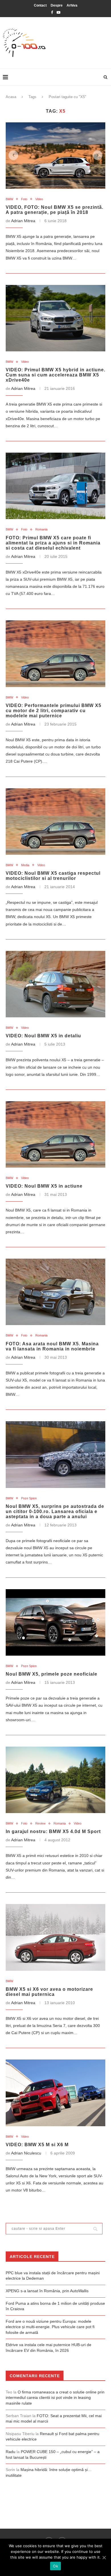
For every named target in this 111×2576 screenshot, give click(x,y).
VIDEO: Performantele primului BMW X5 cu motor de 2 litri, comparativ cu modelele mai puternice (54, 711)
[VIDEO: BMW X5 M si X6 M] (55, 2093)
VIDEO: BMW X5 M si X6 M (37, 2145)
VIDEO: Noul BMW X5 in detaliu (43, 1036)
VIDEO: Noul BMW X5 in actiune (44, 1186)
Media (25, 865)
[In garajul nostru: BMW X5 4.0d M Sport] (55, 1780)
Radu (11, 2452)
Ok (55, 2566)
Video (39, 199)
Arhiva (72, 5)
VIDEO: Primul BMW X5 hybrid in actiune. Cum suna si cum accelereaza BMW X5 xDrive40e (55, 375)
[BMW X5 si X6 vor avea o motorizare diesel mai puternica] (55, 1937)
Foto (24, 199)
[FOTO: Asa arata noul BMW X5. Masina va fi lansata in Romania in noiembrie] (55, 1292)
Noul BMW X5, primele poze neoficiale (52, 1674)
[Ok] (104, 2557)
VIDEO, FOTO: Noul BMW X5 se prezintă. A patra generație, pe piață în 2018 (55, 210)
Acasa (11, 97)
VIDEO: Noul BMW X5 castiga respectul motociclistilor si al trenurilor (53, 876)
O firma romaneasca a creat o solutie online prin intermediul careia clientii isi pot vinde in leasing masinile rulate (55, 2398)
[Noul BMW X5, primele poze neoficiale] (55, 1622)
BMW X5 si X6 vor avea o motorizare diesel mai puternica (49, 1992)
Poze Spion (29, 1498)
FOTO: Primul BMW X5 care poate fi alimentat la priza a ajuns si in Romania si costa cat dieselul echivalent (53, 543)
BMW (9, 199)
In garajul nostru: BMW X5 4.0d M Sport (53, 1831)
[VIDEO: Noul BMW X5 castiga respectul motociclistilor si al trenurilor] (55, 822)
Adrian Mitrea (23, 221)
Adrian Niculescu (26, 2153)
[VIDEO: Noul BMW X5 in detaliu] (55, 984)
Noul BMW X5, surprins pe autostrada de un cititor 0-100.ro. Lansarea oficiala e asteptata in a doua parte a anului (55, 1511)
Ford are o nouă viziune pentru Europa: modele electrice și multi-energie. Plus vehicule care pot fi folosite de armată (50, 2327)
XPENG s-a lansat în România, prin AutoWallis (47, 2291)
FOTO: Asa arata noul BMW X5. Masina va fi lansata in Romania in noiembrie (52, 1346)
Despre (57, 5)
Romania (41, 529)
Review (40, 1823)
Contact (40, 5)
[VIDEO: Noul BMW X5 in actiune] (55, 1134)
